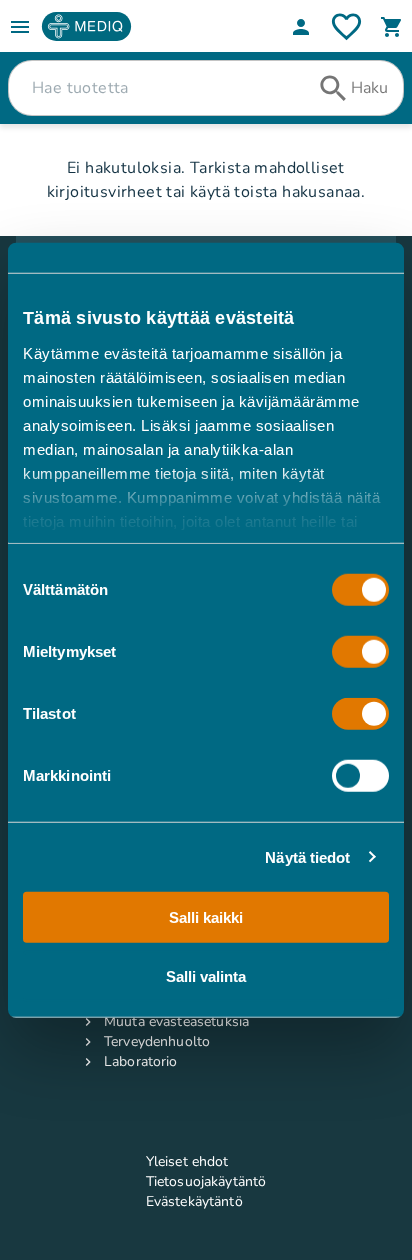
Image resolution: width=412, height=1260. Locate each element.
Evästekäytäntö (194, 1201)
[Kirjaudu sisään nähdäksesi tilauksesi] (346, 26)
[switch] (360, 652)
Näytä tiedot (307, 856)
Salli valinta (206, 975)
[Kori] (392, 27)
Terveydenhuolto (157, 1041)
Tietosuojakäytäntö (206, 1181)
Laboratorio (141, 1061)
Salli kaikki (206, 917)
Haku (369, 88)
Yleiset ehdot (187, 1161)
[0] (392, 27)
